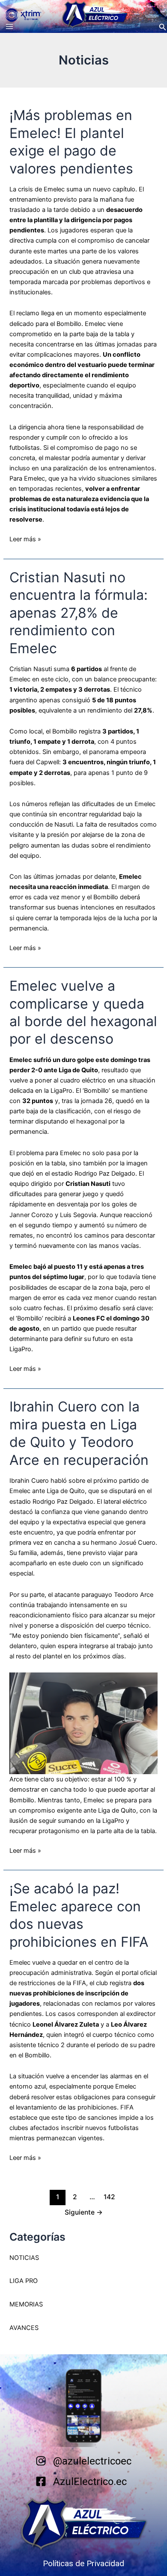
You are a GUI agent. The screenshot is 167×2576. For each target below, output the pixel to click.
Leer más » (25, 538)
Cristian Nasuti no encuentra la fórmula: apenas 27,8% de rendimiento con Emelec (79, 613)
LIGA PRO (24, 2281)
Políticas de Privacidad (83, 2563)
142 (109, 2197)
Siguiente (84, 2212)
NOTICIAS (24, 2258)
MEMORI (22, 2304)
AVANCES (24, 2328)
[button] (163, 27)
